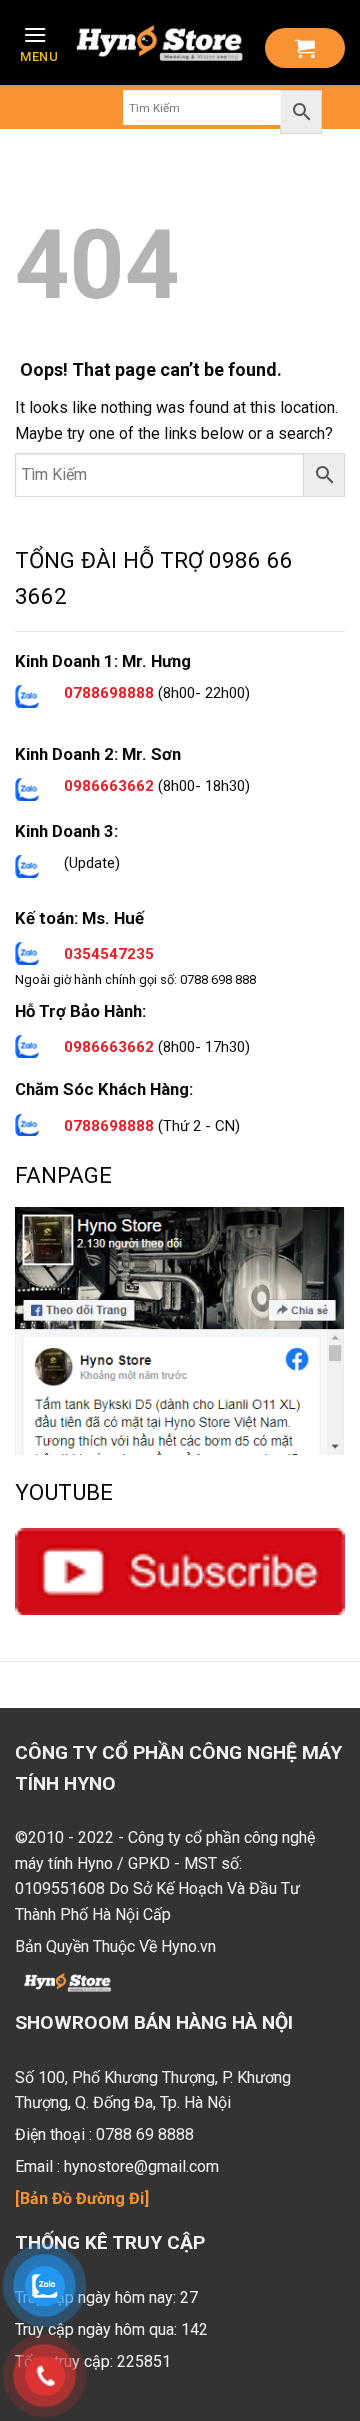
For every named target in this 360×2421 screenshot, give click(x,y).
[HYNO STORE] (159, 43)
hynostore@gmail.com (141, 2166)
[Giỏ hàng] (305, 48)
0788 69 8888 (145, 2134)
